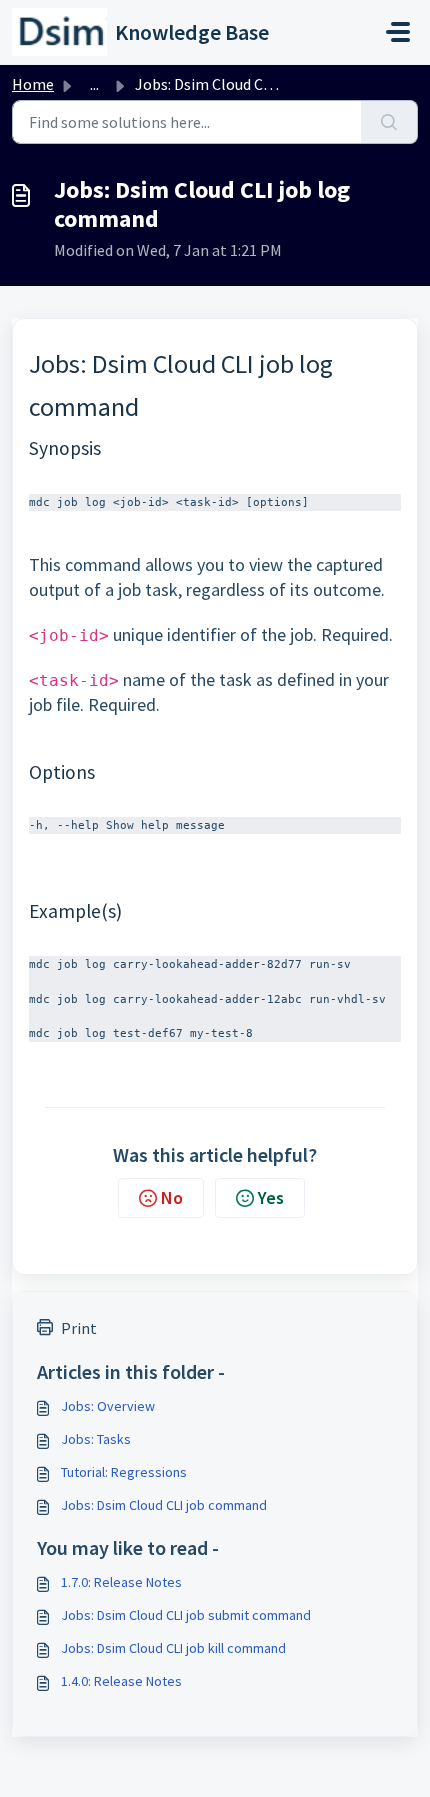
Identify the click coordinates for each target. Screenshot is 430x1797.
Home (33, 84)
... (94, 84)
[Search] (389, 122)
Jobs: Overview (108, 1406)
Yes (271, 1197)
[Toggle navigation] (398, 32)
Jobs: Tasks (96, 1439)
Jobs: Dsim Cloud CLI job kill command (173, 1648)
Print (79, 1328)
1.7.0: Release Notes (121, 1582)
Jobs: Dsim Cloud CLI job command (164, 1505)
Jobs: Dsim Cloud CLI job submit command (186, 1615)
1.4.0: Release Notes (121, 1681)
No (172, 1197)
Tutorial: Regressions (124, 1472)
